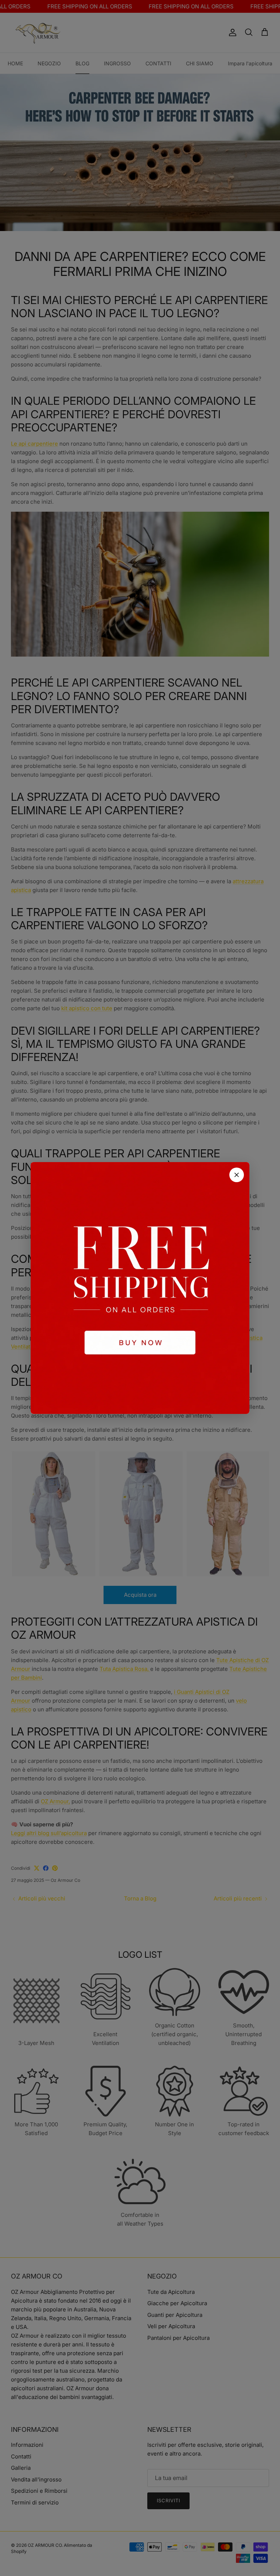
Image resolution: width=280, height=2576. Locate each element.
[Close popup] (237, 1175)
